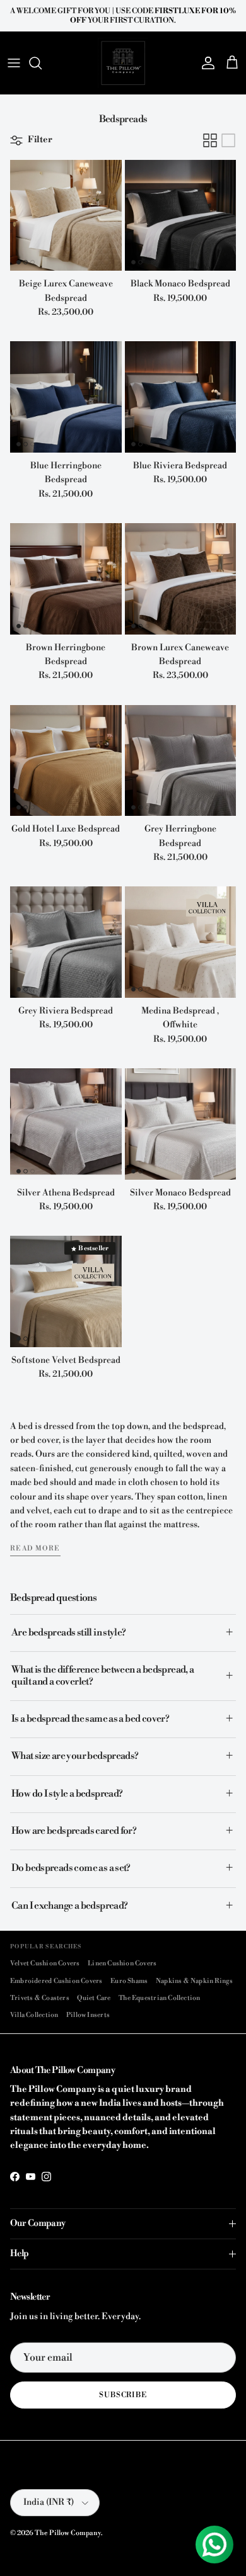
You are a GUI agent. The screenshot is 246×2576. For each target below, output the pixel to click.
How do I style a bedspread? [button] (67, 1794)
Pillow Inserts (88, 2015)
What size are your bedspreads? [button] (75, 1756)
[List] (228, 140)
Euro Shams (129, 1981)
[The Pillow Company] (123, 63)
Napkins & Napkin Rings (195, 1981)
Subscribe (123, 2395)
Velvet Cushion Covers (45, 1963)
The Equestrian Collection (159, 1998)
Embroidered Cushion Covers (56, 1981)
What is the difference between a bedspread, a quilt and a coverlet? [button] (103, 1675)
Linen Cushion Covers (122, 1963)
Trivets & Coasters (40, 1998)
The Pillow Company (68, 2533)
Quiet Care (94, 1998)
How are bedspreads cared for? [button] (74, 1831)
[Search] (42, 63)
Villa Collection (34, 2015)
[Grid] (210, 140)
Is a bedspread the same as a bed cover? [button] (90, 1719)
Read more (35, 1549)
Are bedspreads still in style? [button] (69, 1633)
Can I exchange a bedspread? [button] (70, 1906)
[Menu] (14, 63)
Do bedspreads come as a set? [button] (71, 1868)
